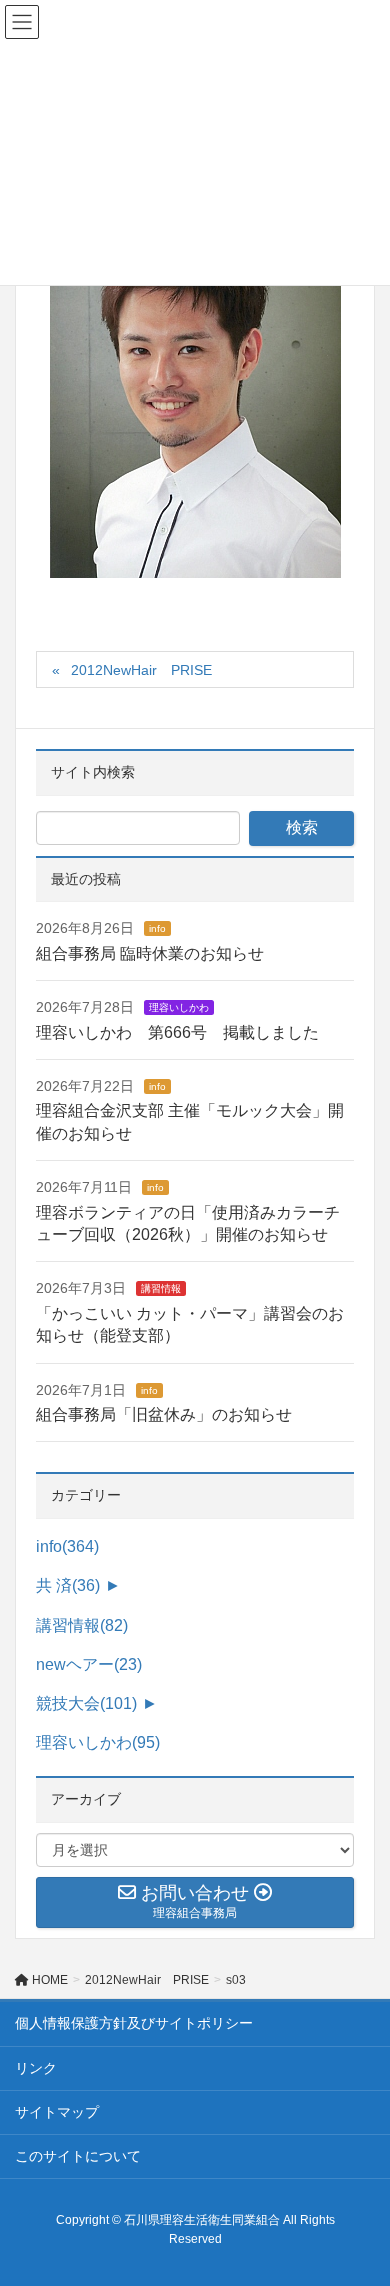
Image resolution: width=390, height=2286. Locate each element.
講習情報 (161, 1288)
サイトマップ (57, 2112)
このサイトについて (78, 2156)
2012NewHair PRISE (141, 670)
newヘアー (89, 1664)
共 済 (68, 1585)
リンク (36, 2068)
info (157, 928)
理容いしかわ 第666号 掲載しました (177, 1032)
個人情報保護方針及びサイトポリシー (134, 2023)
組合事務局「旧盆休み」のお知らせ (164, 1414)
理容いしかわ (179, 1007)
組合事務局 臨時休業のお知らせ (150, 953)
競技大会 (86, 1703)
